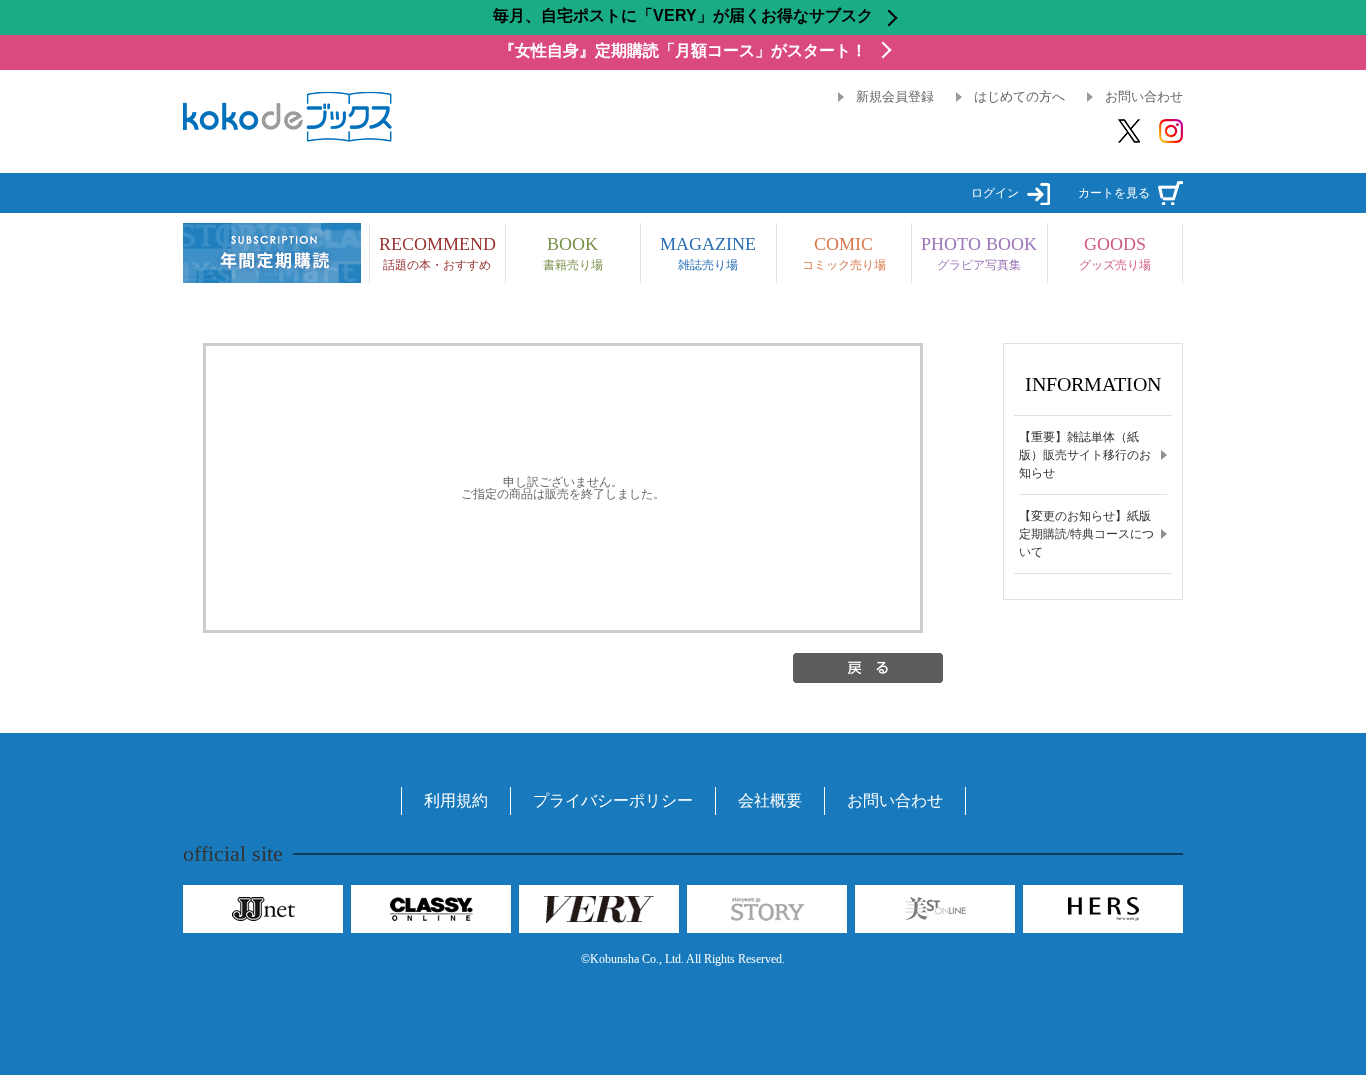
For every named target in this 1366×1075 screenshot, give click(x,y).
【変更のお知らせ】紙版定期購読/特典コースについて (1086, 534)
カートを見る (1114, 193)
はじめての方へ (1019, 96)
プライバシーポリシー (613, 800)
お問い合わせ (1144, 96)
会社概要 (770, 800)
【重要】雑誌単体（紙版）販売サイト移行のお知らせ (1085, 455)
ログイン (995, 193)
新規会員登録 (895, 96)
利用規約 (456, 800)
